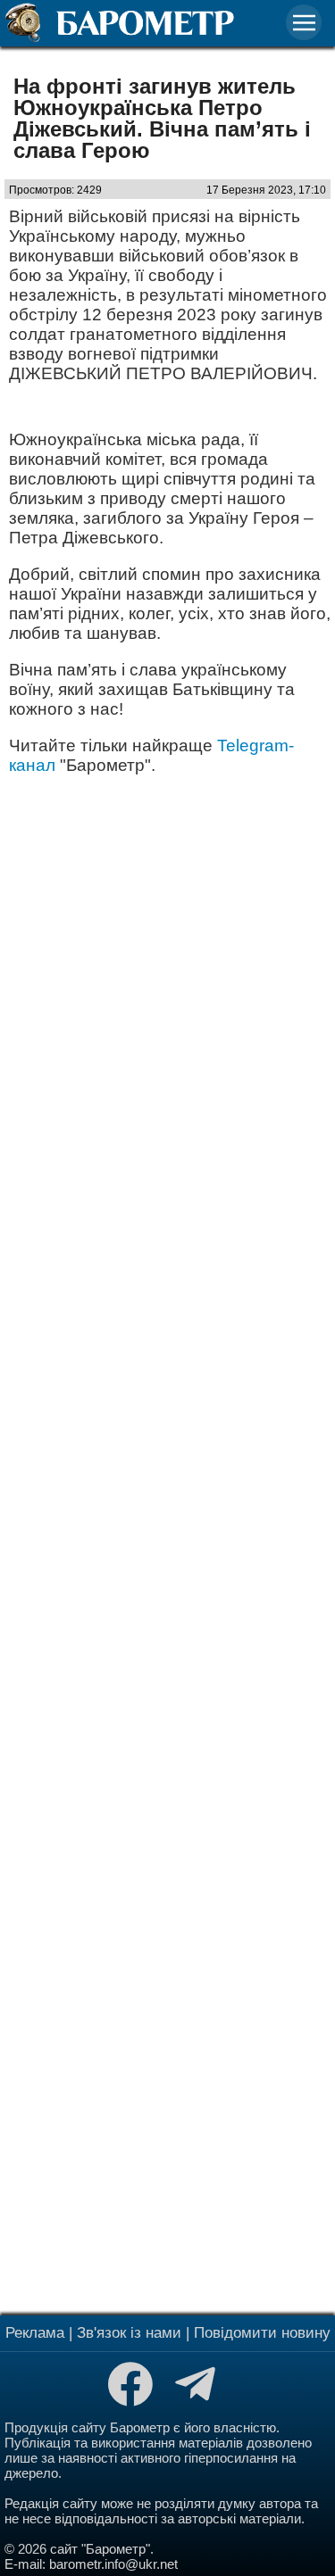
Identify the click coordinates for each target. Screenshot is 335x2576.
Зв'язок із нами (129, 2333)
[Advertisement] (167, 1543)
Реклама (35, 2333)
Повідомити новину (262, 2333)
